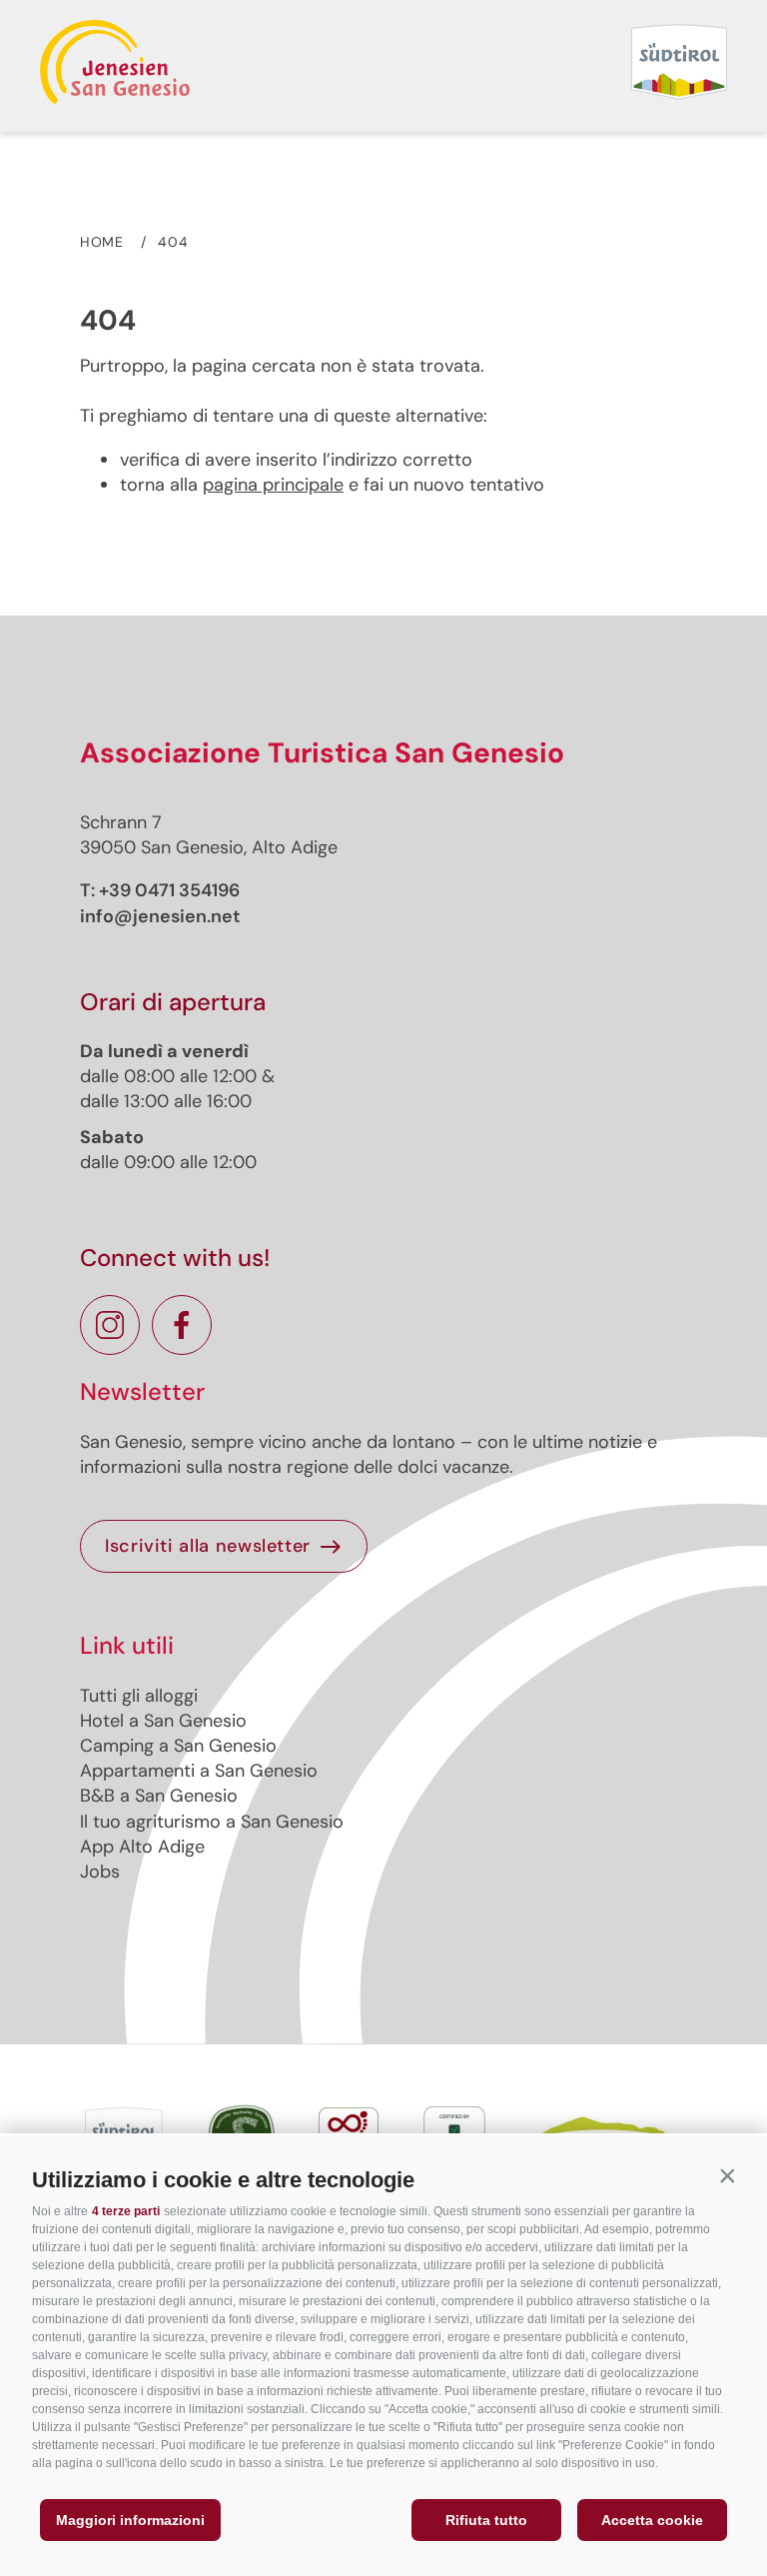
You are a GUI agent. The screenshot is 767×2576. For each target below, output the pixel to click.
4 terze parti (126, 2211)
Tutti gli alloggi (139, 1696)
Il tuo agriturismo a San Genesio (212, 1822)
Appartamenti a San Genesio (199, 1771)
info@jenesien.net (160, 916)
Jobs (100, 1872)
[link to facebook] (182, 1325)
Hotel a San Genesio (163, 1721)
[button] (727, 2175)
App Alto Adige (142, 1847)
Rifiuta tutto (486, 2520)
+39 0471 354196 (169, 890)
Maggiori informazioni (130, 2520)
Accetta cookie (652, 2520)
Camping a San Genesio (178, 1746)
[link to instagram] (110, 1325)
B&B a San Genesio (159, 1796)
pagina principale (273, 485)
